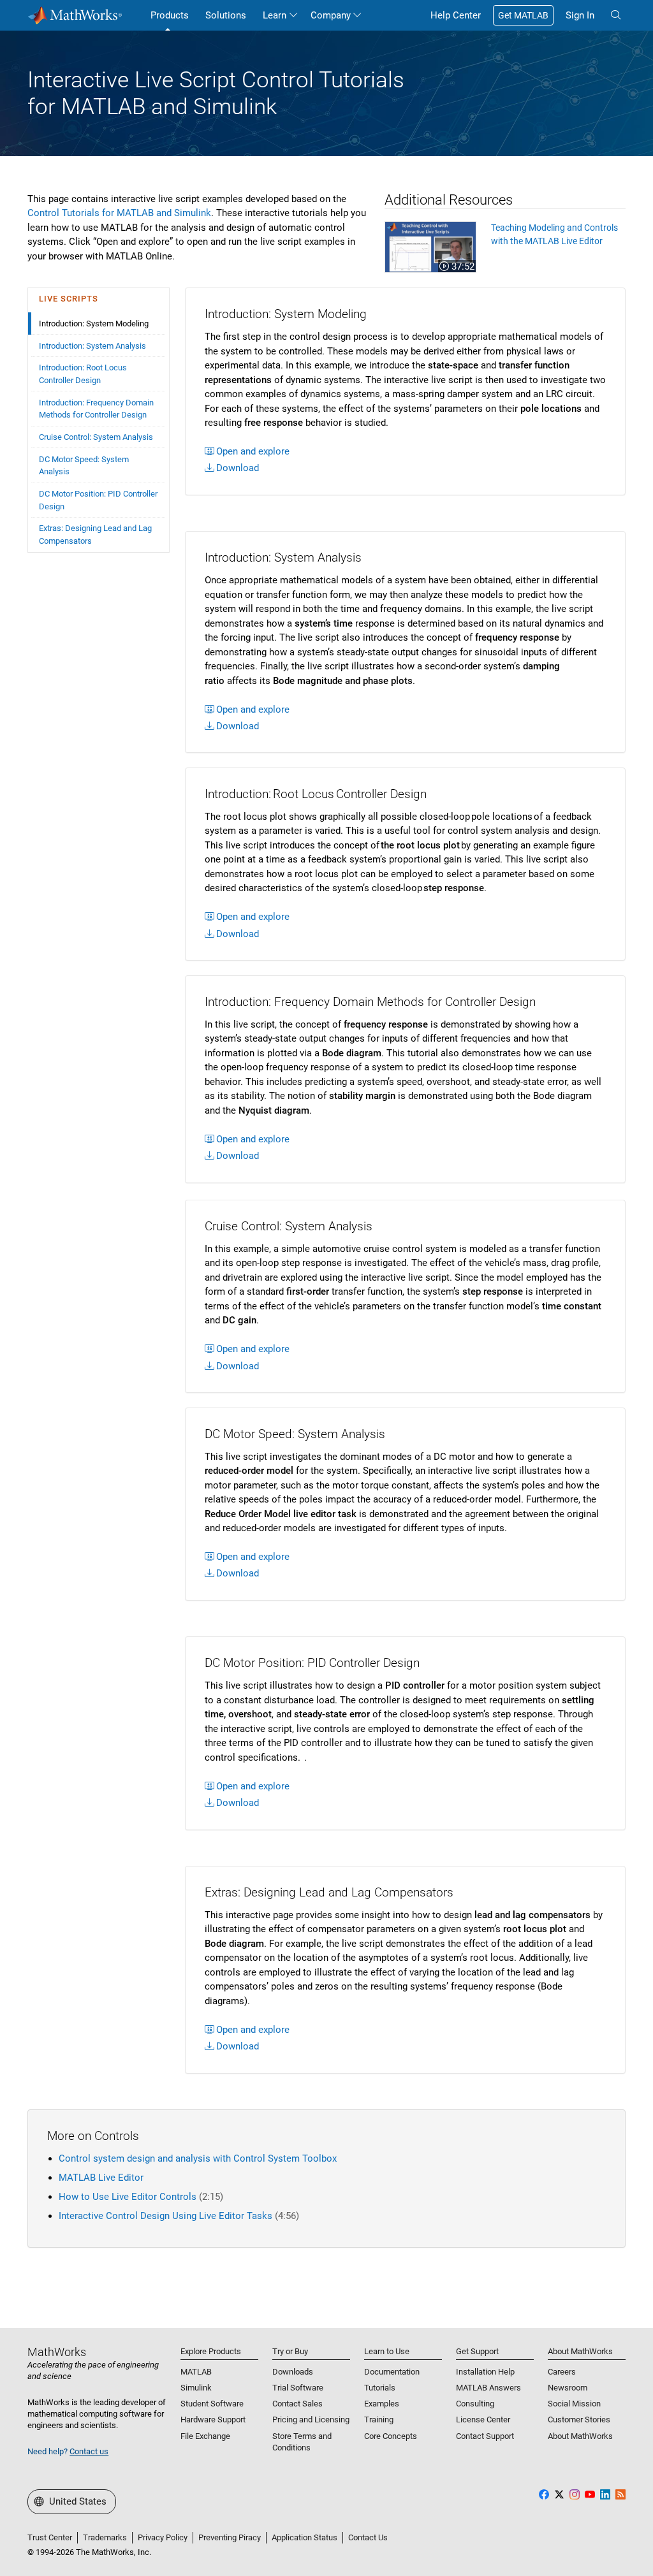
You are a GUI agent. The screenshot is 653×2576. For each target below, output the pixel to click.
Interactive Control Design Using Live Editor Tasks (179, 2216)
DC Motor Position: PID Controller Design (98, 500)
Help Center (456, 15)
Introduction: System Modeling (94, 324)
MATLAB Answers (488, 2388)
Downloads (293, 2372)
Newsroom (568, 2388)
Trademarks (105, 2537)
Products (170, 15)
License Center (483, 2420)
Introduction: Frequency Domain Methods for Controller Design (96, 409)
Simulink (196, 2388)
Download (238, 468)
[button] (616, 15)
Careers (562, 2372)
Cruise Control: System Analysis (96, 437)
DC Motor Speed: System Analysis (84, 466)
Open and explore (253, 451)
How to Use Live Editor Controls (141, 2197)
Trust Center (50, 2537)
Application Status (304, 2537)
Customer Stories (579, 2420)
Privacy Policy (163, 2537)
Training (379, 2420)
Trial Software (298, 2388)
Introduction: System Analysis (92, 346)
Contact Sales (297, 2404)
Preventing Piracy (230, 2537)
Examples (382, 2404)
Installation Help (485, 2372)
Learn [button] (275, 15)
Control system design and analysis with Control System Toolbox (198, 2158)
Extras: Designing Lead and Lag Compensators (95, 535)
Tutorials (380, 2388)
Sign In (580, 15)
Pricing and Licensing (311, 2420)
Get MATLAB (523, 15)
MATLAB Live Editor (101, 2178)
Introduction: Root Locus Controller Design (83, 374)
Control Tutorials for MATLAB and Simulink (119, 213)
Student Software (212, 2404)
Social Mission (574, 2404)
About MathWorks (580, 2436)
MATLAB (196, 2372)
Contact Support (485, 2436)
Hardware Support (213, 2420)
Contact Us (368, 2537)
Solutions (226, 15)
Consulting (475, 2404)
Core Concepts (391, 2436)
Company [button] (331, 15)
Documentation (392, 2372)
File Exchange (205, 2436)
